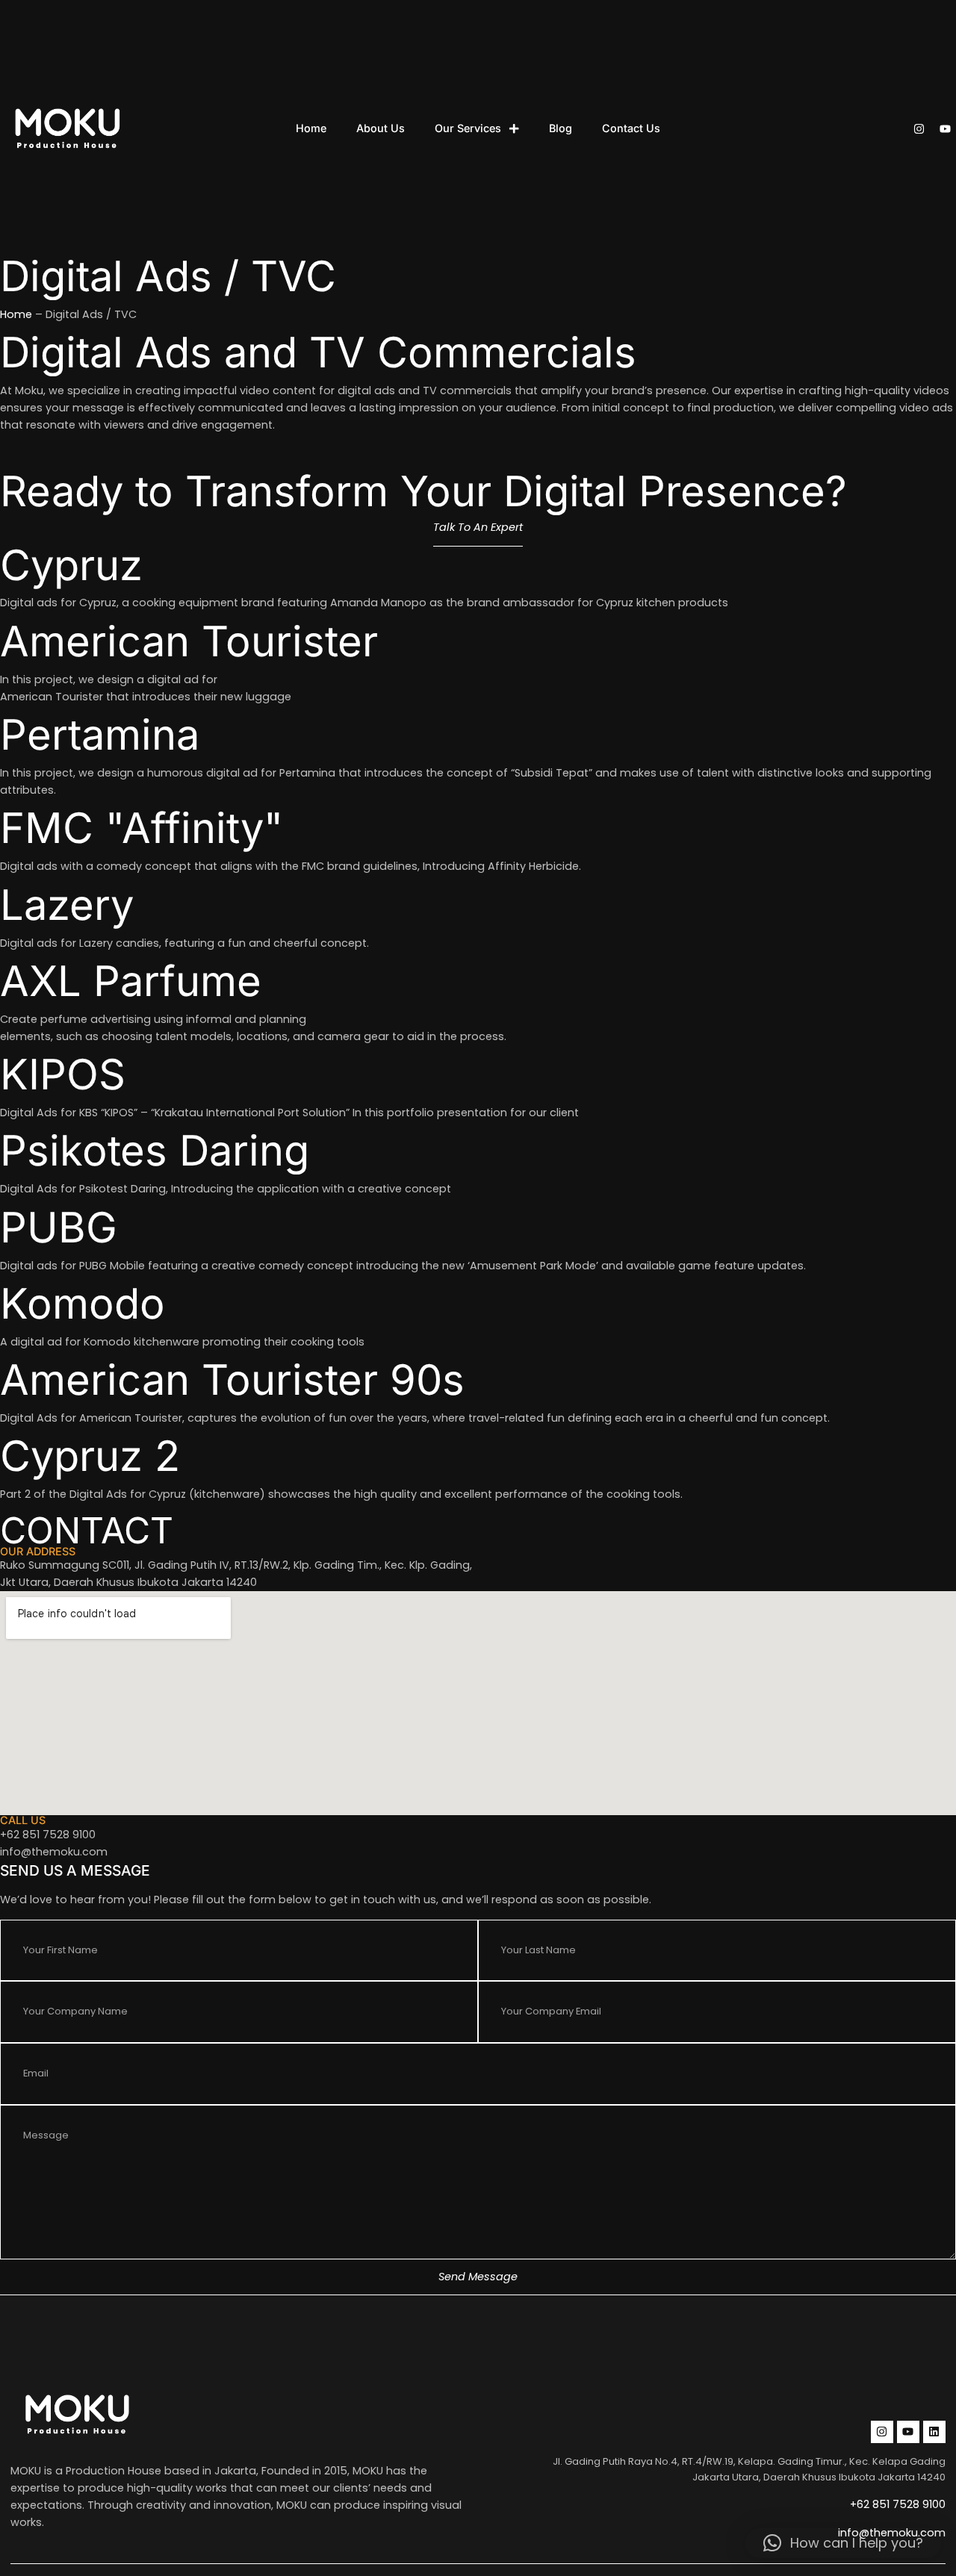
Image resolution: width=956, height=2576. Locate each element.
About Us (381, 128)
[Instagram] (919, 129)
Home (311, 128)
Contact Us (631, 128)
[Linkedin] (934, 2432)
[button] (843, 2543)
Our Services (468, 128)
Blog (561, 128)
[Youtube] (945, 129)
